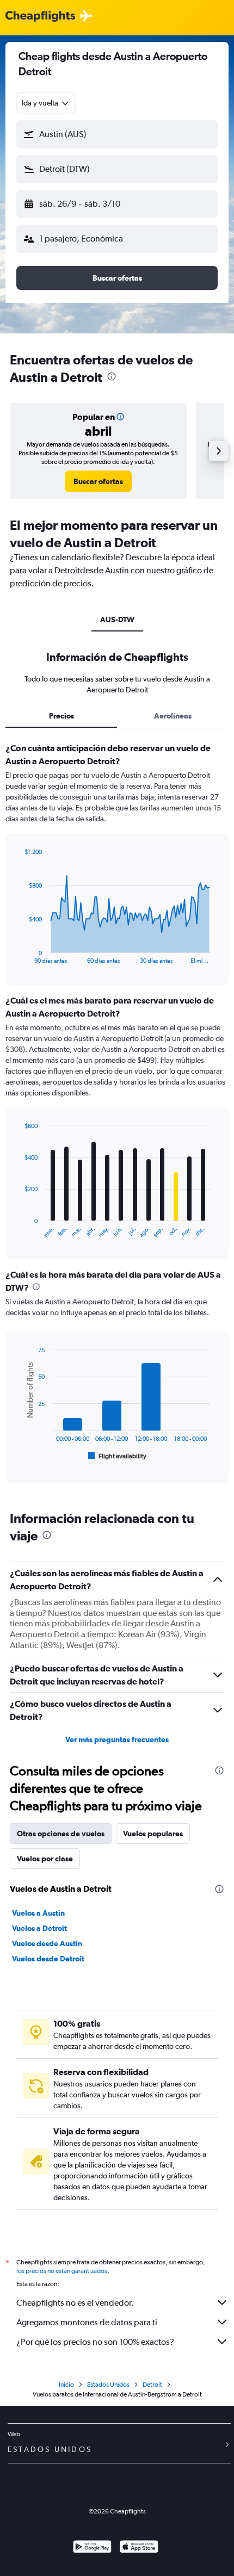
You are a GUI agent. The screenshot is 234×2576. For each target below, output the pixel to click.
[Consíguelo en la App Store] (139, 2548)
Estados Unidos (108, 2385)
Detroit (152, 2385)
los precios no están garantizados (62, 2271)
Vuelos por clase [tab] (45, 1859)
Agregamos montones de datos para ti (87, 2322)
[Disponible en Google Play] (92, 2548)
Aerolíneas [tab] (173, 716)
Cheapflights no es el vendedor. (75, 2303)
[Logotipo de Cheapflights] (40, 17)
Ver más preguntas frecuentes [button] (117, 1739)
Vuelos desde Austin (47, 1943)
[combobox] (46, 103)
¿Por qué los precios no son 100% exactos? (95, 2342)
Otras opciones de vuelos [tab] (61, 1834)
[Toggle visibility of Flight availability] (118, 1456)
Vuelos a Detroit (39, 1928)
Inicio (66, 2385)
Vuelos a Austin (38, 1913)
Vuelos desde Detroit (48, 1959)
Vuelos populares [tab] (153, 1834)
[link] (98, 481)
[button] (117, 134)
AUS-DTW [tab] (117, 620)
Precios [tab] (61, 716)
